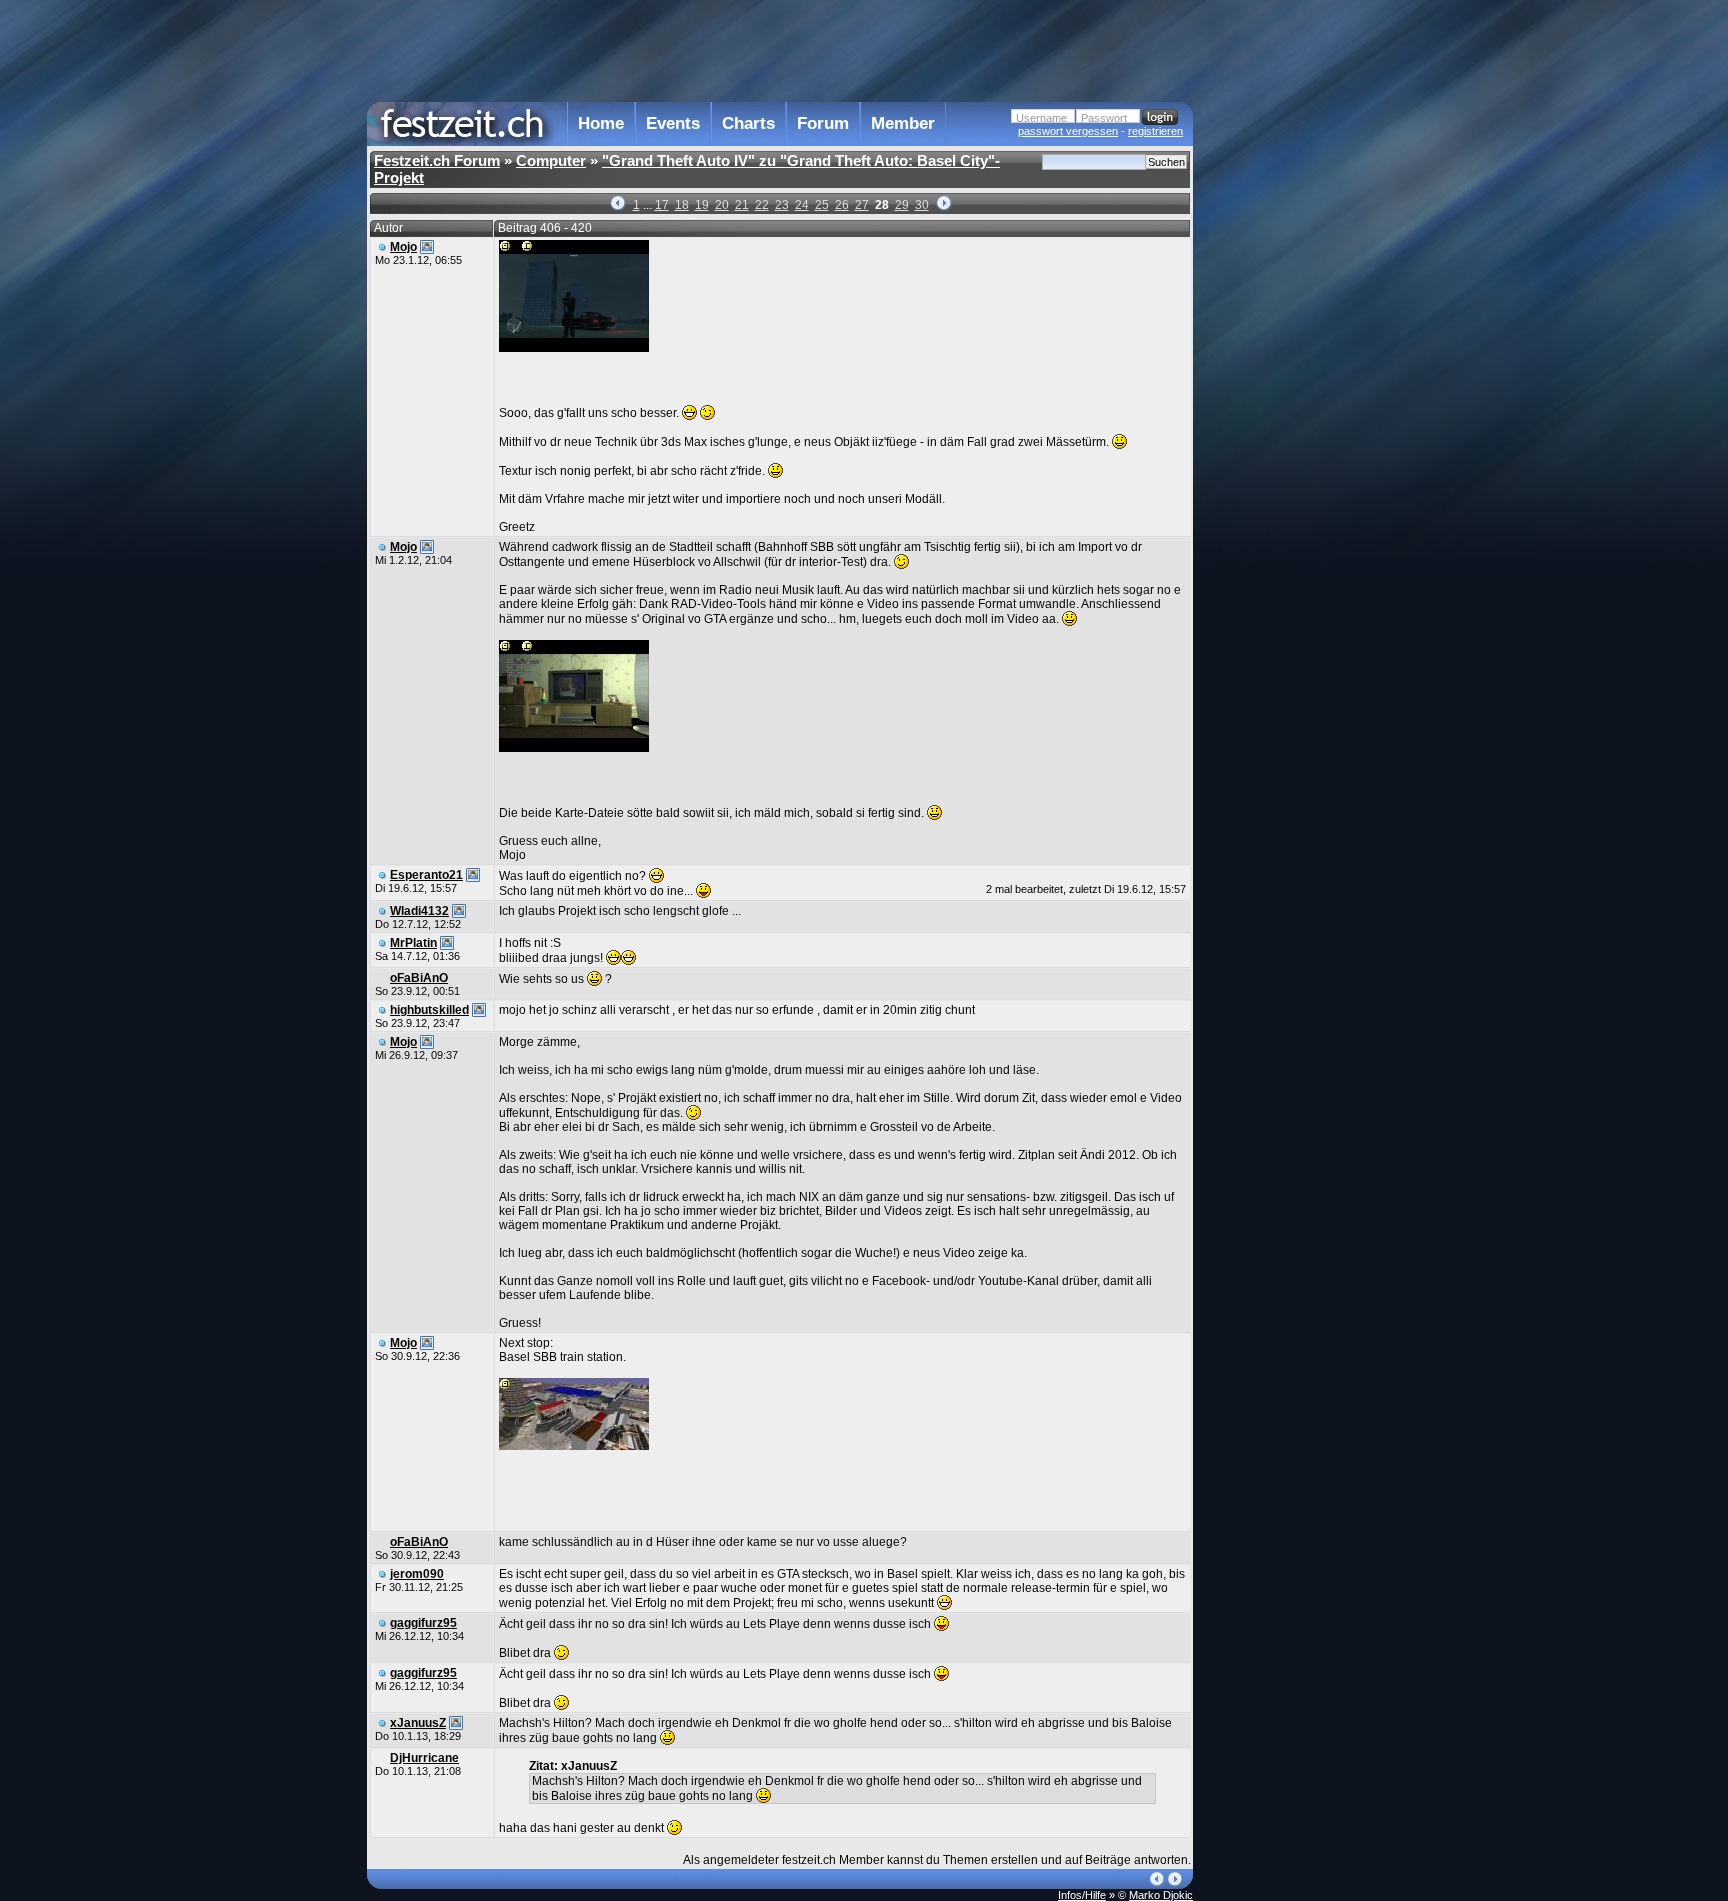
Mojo (403, 247)
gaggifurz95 (423, 1623)
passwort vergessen (1068, 131)
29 (902, 205)
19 (702, 205)
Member (903, 123)
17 (662, 205)
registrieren (1155, 131)
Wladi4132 (419, 911)
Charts (748, 123)
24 (802, 205)
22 (762, 205)
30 (922, 205)
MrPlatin (413, 943)
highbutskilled (429, 1010)
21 (742, 205)
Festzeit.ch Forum (437, 160)
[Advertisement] (1281, 403)
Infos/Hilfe (1082, 1895)
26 (842, 205)
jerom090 (417, 1574)
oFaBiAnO (419, 978)
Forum (823, 123)
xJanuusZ (418, 1723)
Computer (551, 160)
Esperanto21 (426, 875)
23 (782, 205)
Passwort (1104, 118)
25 (822, 205)
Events (673, 123)
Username (1041, 118)
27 (862, 205)
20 (722, 205)
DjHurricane (424, 1758)
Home (601, 123)
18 (682, 205)
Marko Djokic (1161, 1895)
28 (882, 205)
